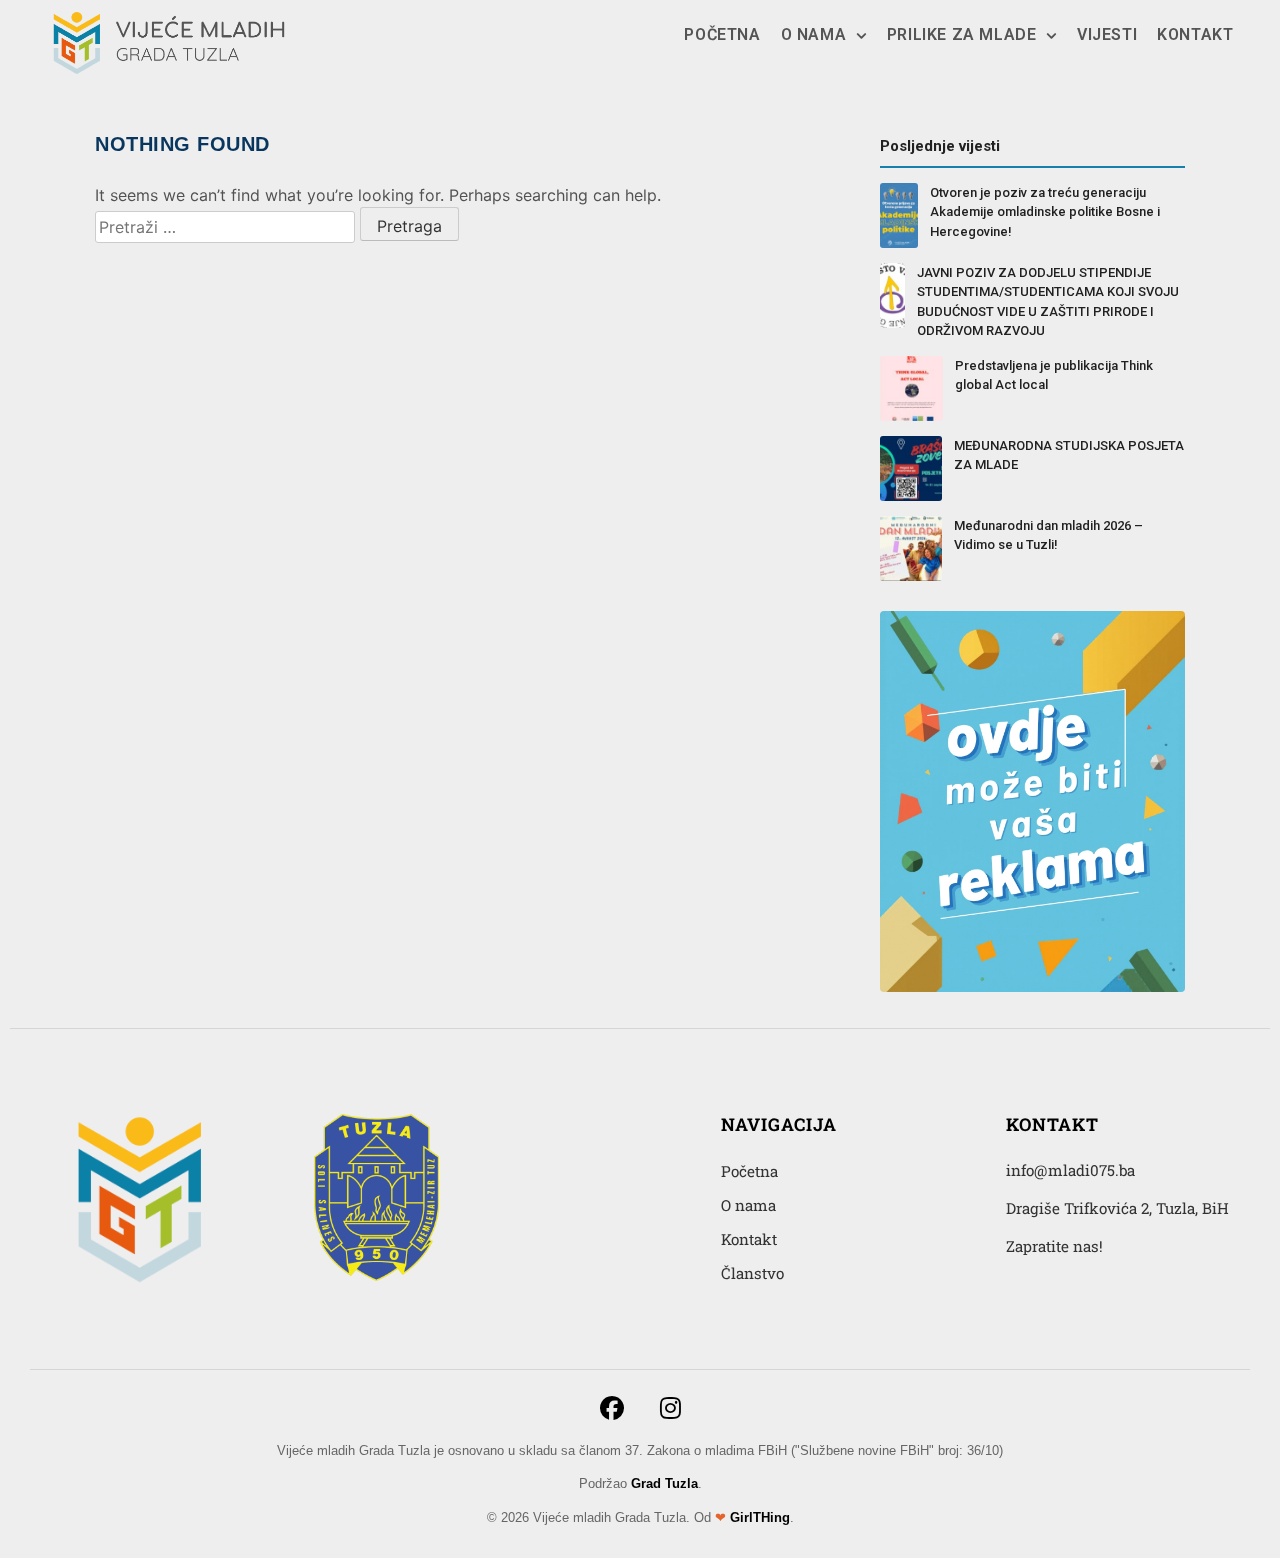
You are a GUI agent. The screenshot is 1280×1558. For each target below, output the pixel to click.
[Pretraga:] (225, 227)
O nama (814, 34)
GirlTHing (760, 1517)
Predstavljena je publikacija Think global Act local (1054, 375)
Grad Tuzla (664, 1483)
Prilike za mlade (962, 34)
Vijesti (1107, 34)
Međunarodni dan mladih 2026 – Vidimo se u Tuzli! (1048, 535)
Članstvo (752, 1273)
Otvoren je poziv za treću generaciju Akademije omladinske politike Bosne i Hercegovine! (1045, 212)
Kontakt (1195, 34)
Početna (722, 34)
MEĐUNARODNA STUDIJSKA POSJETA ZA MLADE (1069, 455)
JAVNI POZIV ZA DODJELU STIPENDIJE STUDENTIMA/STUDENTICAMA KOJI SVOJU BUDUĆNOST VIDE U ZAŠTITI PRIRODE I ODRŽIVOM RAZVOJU (1048, 302)
